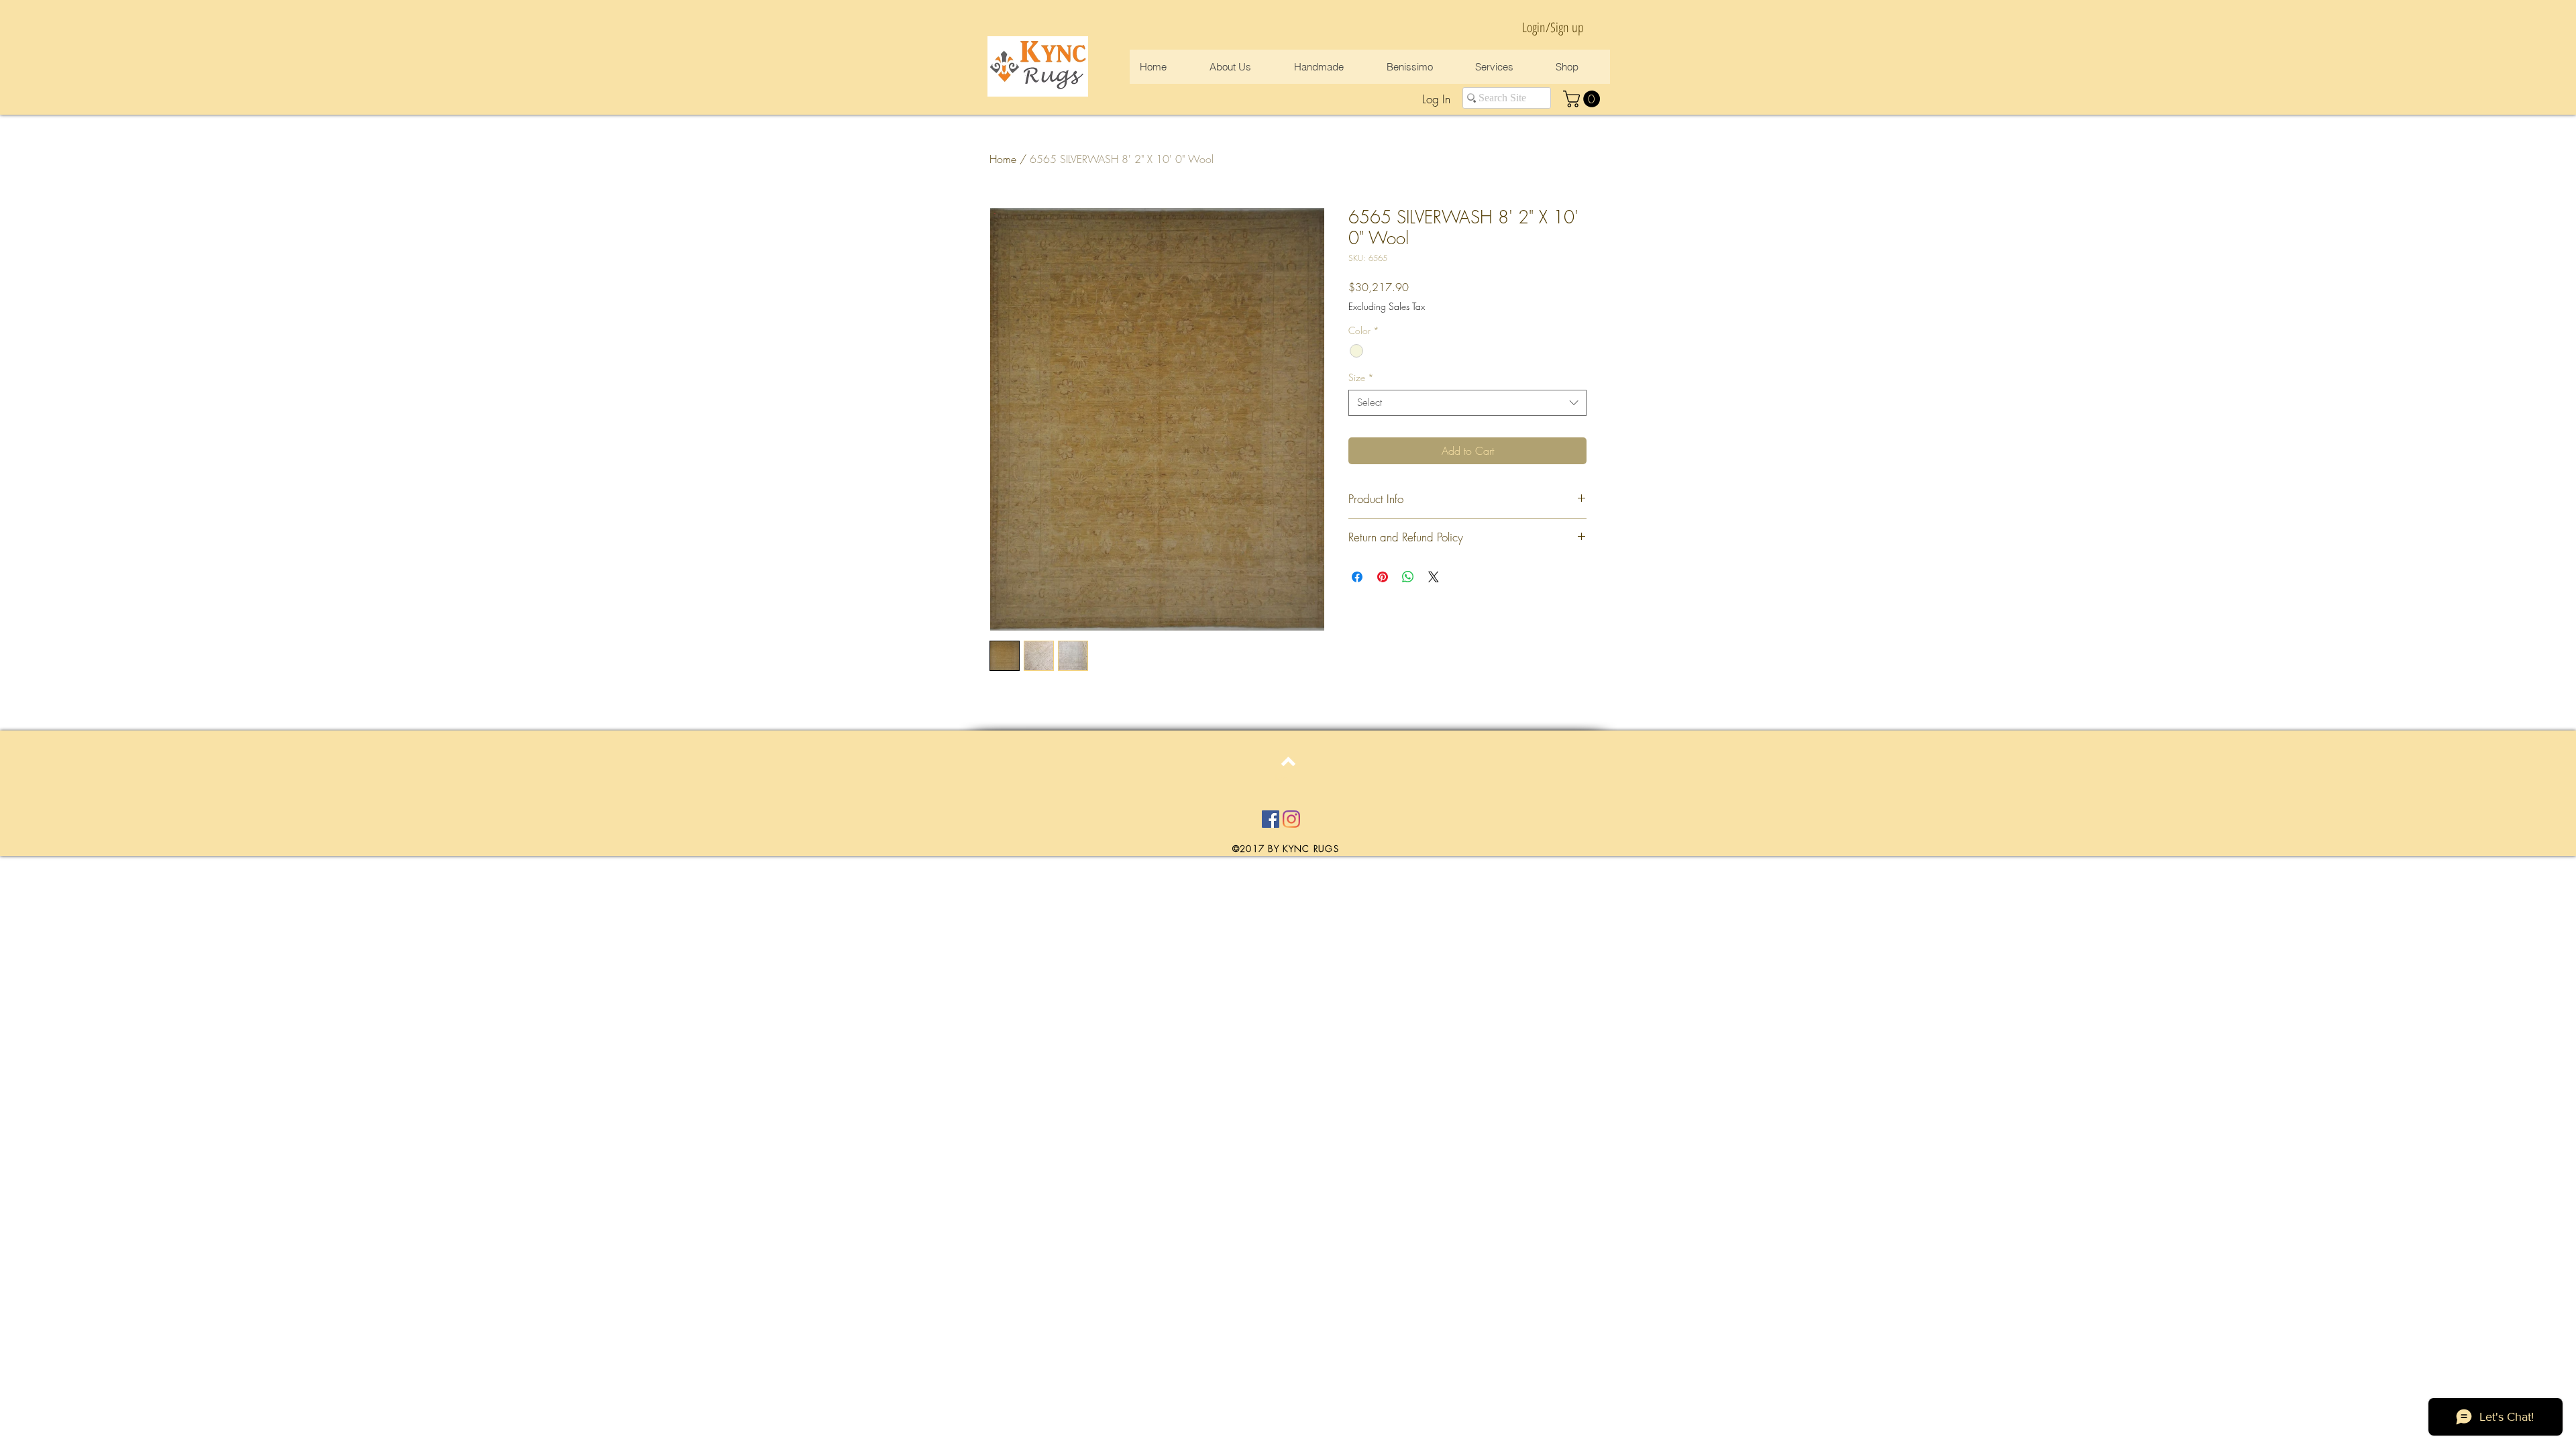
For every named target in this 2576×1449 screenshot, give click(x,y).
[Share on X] (1434, 577)
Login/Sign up (1553, 27)
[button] (1584, 99)
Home (1003, 159)
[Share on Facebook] (1357, 577)
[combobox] (1467, 403)
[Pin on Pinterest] (1383, 577)
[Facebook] (1271, 819)
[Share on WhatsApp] (1408, 577)
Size (1361, 377)
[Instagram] (1291, 819)
